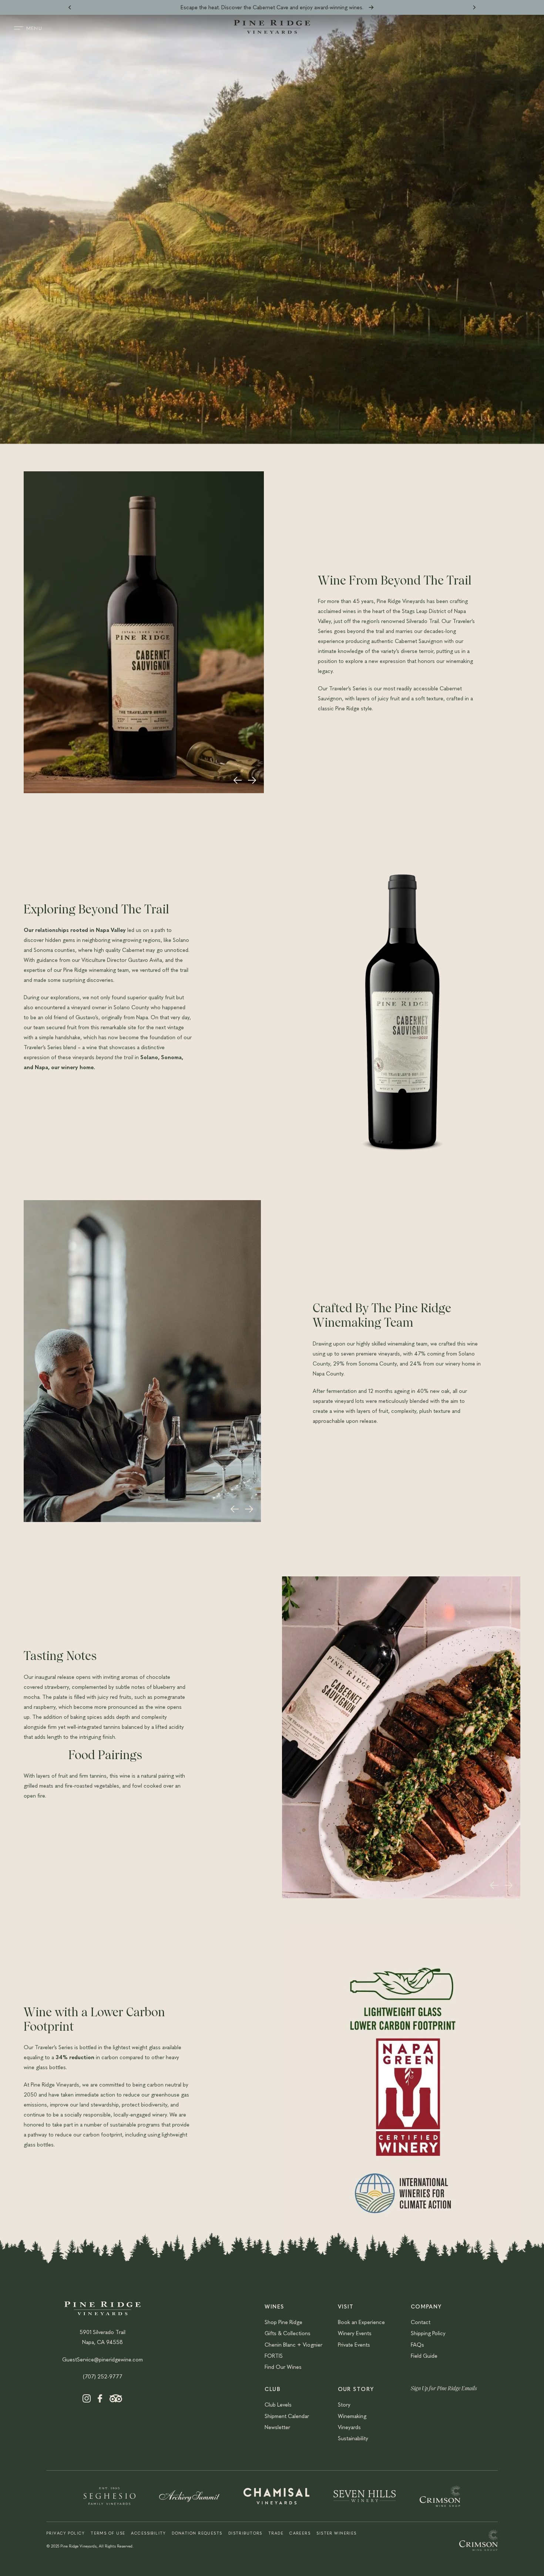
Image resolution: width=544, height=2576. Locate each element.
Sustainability (353, 2438)
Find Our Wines (283, 2367)
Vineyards (349, 2427)
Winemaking (352, 2416)
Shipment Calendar (287, 2416)
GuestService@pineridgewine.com (103, 2359)
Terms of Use (108, 2533)
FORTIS (274, 2356)
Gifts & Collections (288, 2333)
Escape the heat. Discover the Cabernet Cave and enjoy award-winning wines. (272, 7)
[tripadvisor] (116, 2400)
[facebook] (100, 2400)
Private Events (354, 2344)
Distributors (245, 2533)
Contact (421, 2322)
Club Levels (278, 2404)
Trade (276, 2533)
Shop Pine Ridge (283, 2322)
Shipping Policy (428, 2333)
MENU (34, 28)
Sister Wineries (337, 2533)
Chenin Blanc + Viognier (293, 2344)
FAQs (417, 2344)
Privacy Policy (66, 2533)
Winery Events (355, 2333)
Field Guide (424, 2356)
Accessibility (148, 2533)
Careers (300, 2533)
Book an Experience (361, 2322)
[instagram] (87, 2400)
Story (344, 2404)
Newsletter (277, 2427)
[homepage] (272, 31)
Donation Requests (197, 2533)
